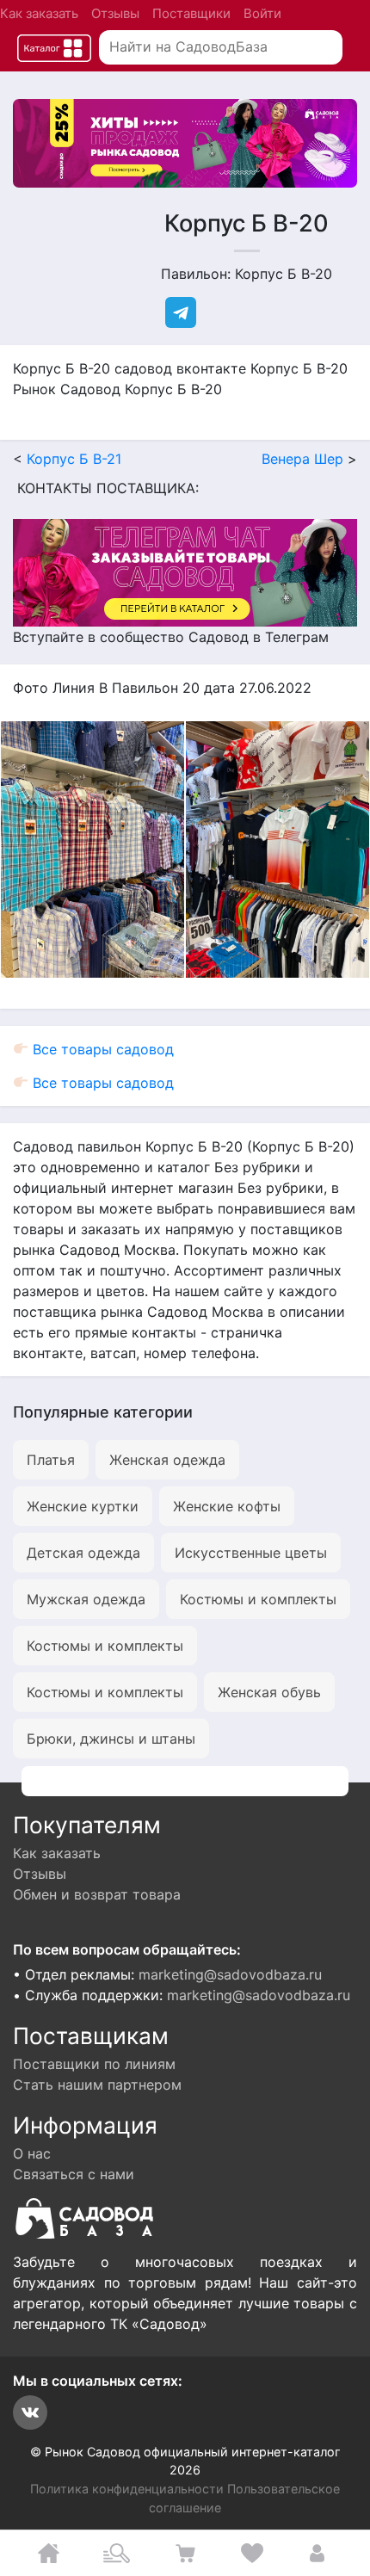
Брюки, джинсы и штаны (111, 1739)
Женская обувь (269, 1692)
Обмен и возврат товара (97, 1894)
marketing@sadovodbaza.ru (230, 1974)
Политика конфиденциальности (127, 2489)
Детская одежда (83, 1553)
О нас (32, 2153)
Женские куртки (83, 1506)
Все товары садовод (101, 1049)
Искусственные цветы (251, 1553)
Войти (262, 13)
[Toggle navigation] (54, 48)
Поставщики (191, 13)
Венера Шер (302, 459)
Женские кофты (227, 1506)
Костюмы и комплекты (258, 1599)
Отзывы (115, 13)
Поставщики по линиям (94, 2064)
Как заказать (39, 13)
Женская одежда (167, 1460)
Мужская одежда (86, 1599)
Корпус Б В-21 (74, 459)
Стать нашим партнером (97, 2085)
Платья (51, 1460)
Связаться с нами (74, 2174)
